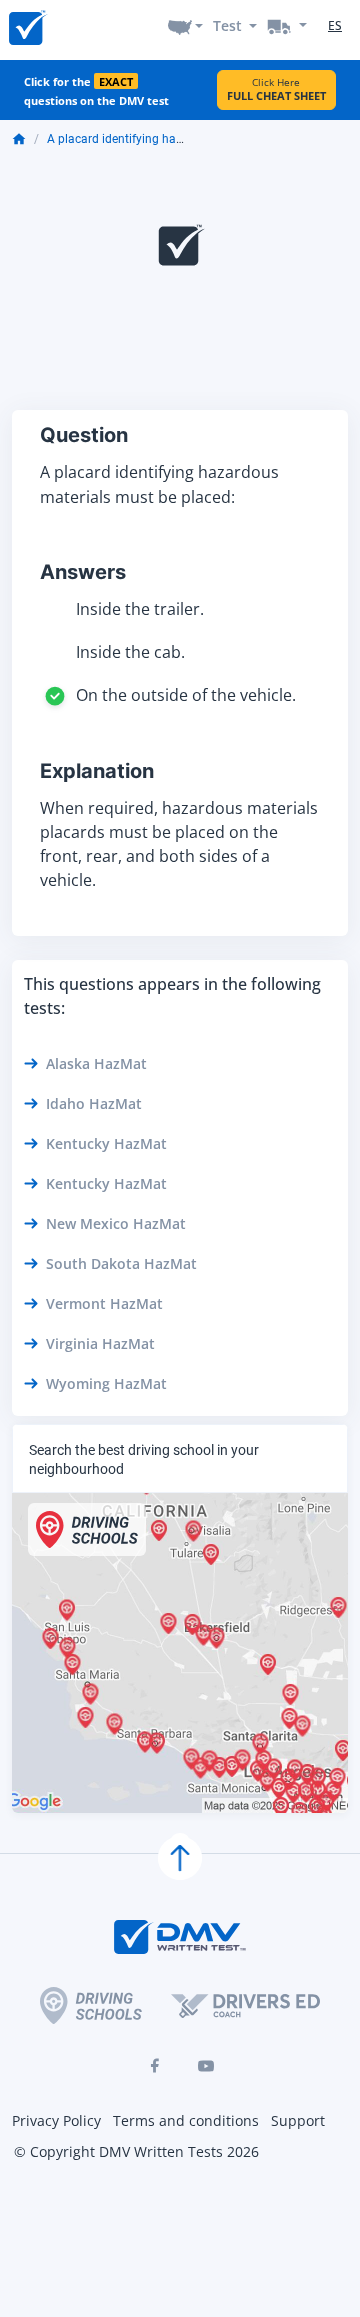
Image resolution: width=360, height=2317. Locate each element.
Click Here (276, 89)
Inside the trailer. (140, 609)
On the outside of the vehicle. (186, 695)
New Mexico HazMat (116, 1223)
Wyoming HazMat (106, 1383)
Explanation (97, 771)
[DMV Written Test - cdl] (287, 25)
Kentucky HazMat (106, 1143)
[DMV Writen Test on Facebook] (154, 2066)
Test (227, 25)
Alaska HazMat (96, 1063)
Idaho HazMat (94, 1103)
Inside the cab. (130, 652)
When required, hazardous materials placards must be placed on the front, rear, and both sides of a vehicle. (179, 844)
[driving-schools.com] (91, 2005)
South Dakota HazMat (121, 1263)
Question (84, 435)
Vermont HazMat (104, 1303)
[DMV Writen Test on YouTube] (206, 2066)
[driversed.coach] (245, 2006)
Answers (83, 572)
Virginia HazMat (100, 1343)
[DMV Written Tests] (180, 1858)
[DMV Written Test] (27, 26)
